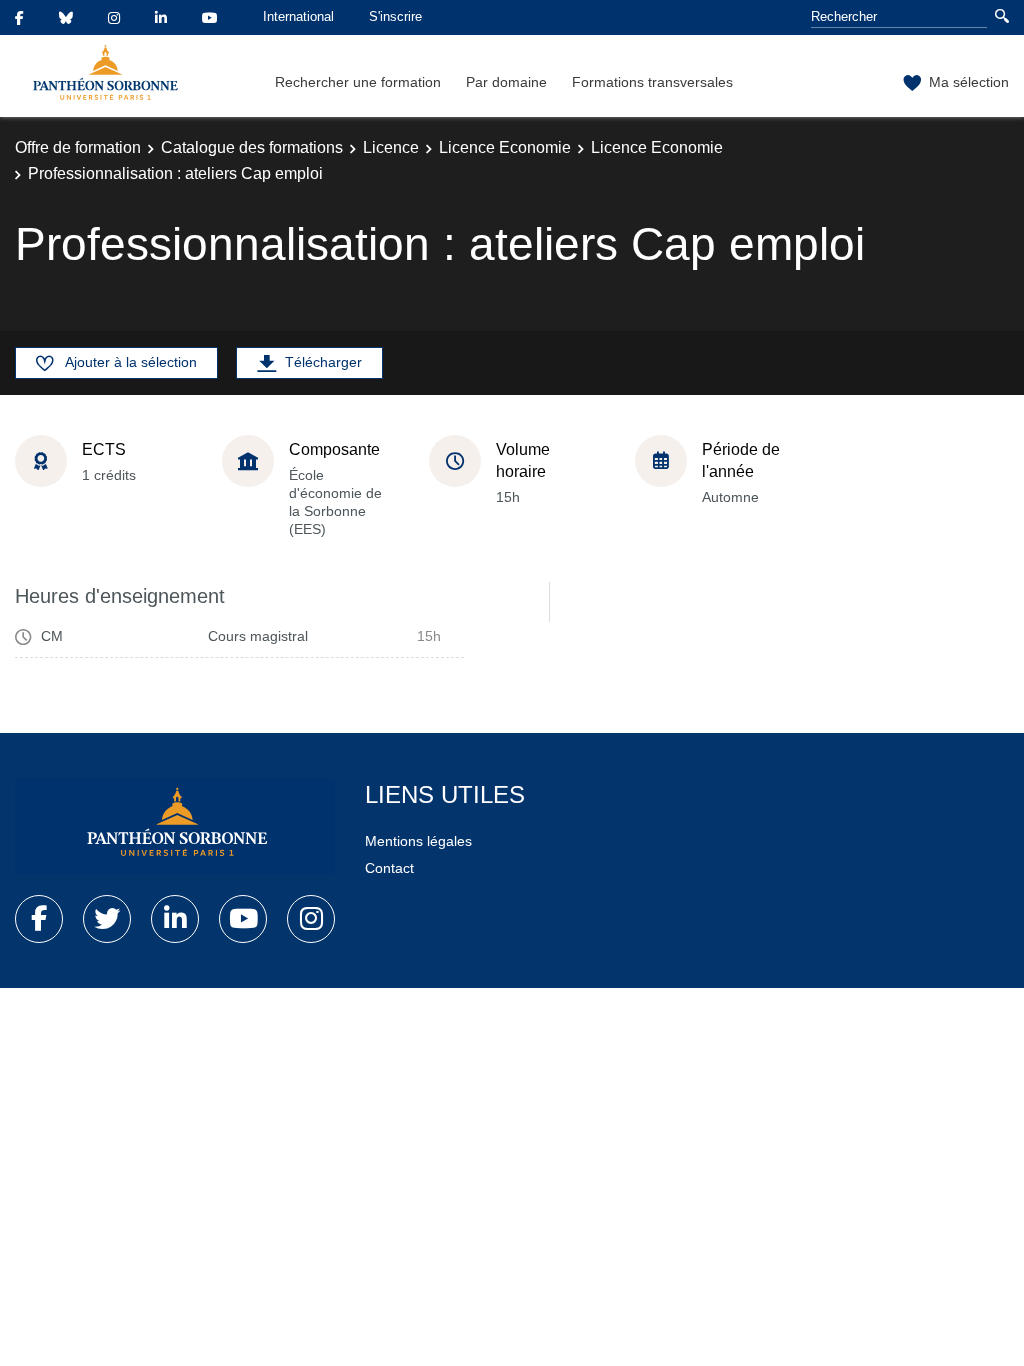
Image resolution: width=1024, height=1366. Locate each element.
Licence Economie (505, 147)
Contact (389, 868)
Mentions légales (418, 841)
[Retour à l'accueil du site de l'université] (175, 826)
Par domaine (506, 82)
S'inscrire (395, 16)
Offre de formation (78, 147)
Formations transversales (652, 82)
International (298, 16)
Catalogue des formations (252, 147)
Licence (391, 147)
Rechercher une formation (358, 82)
